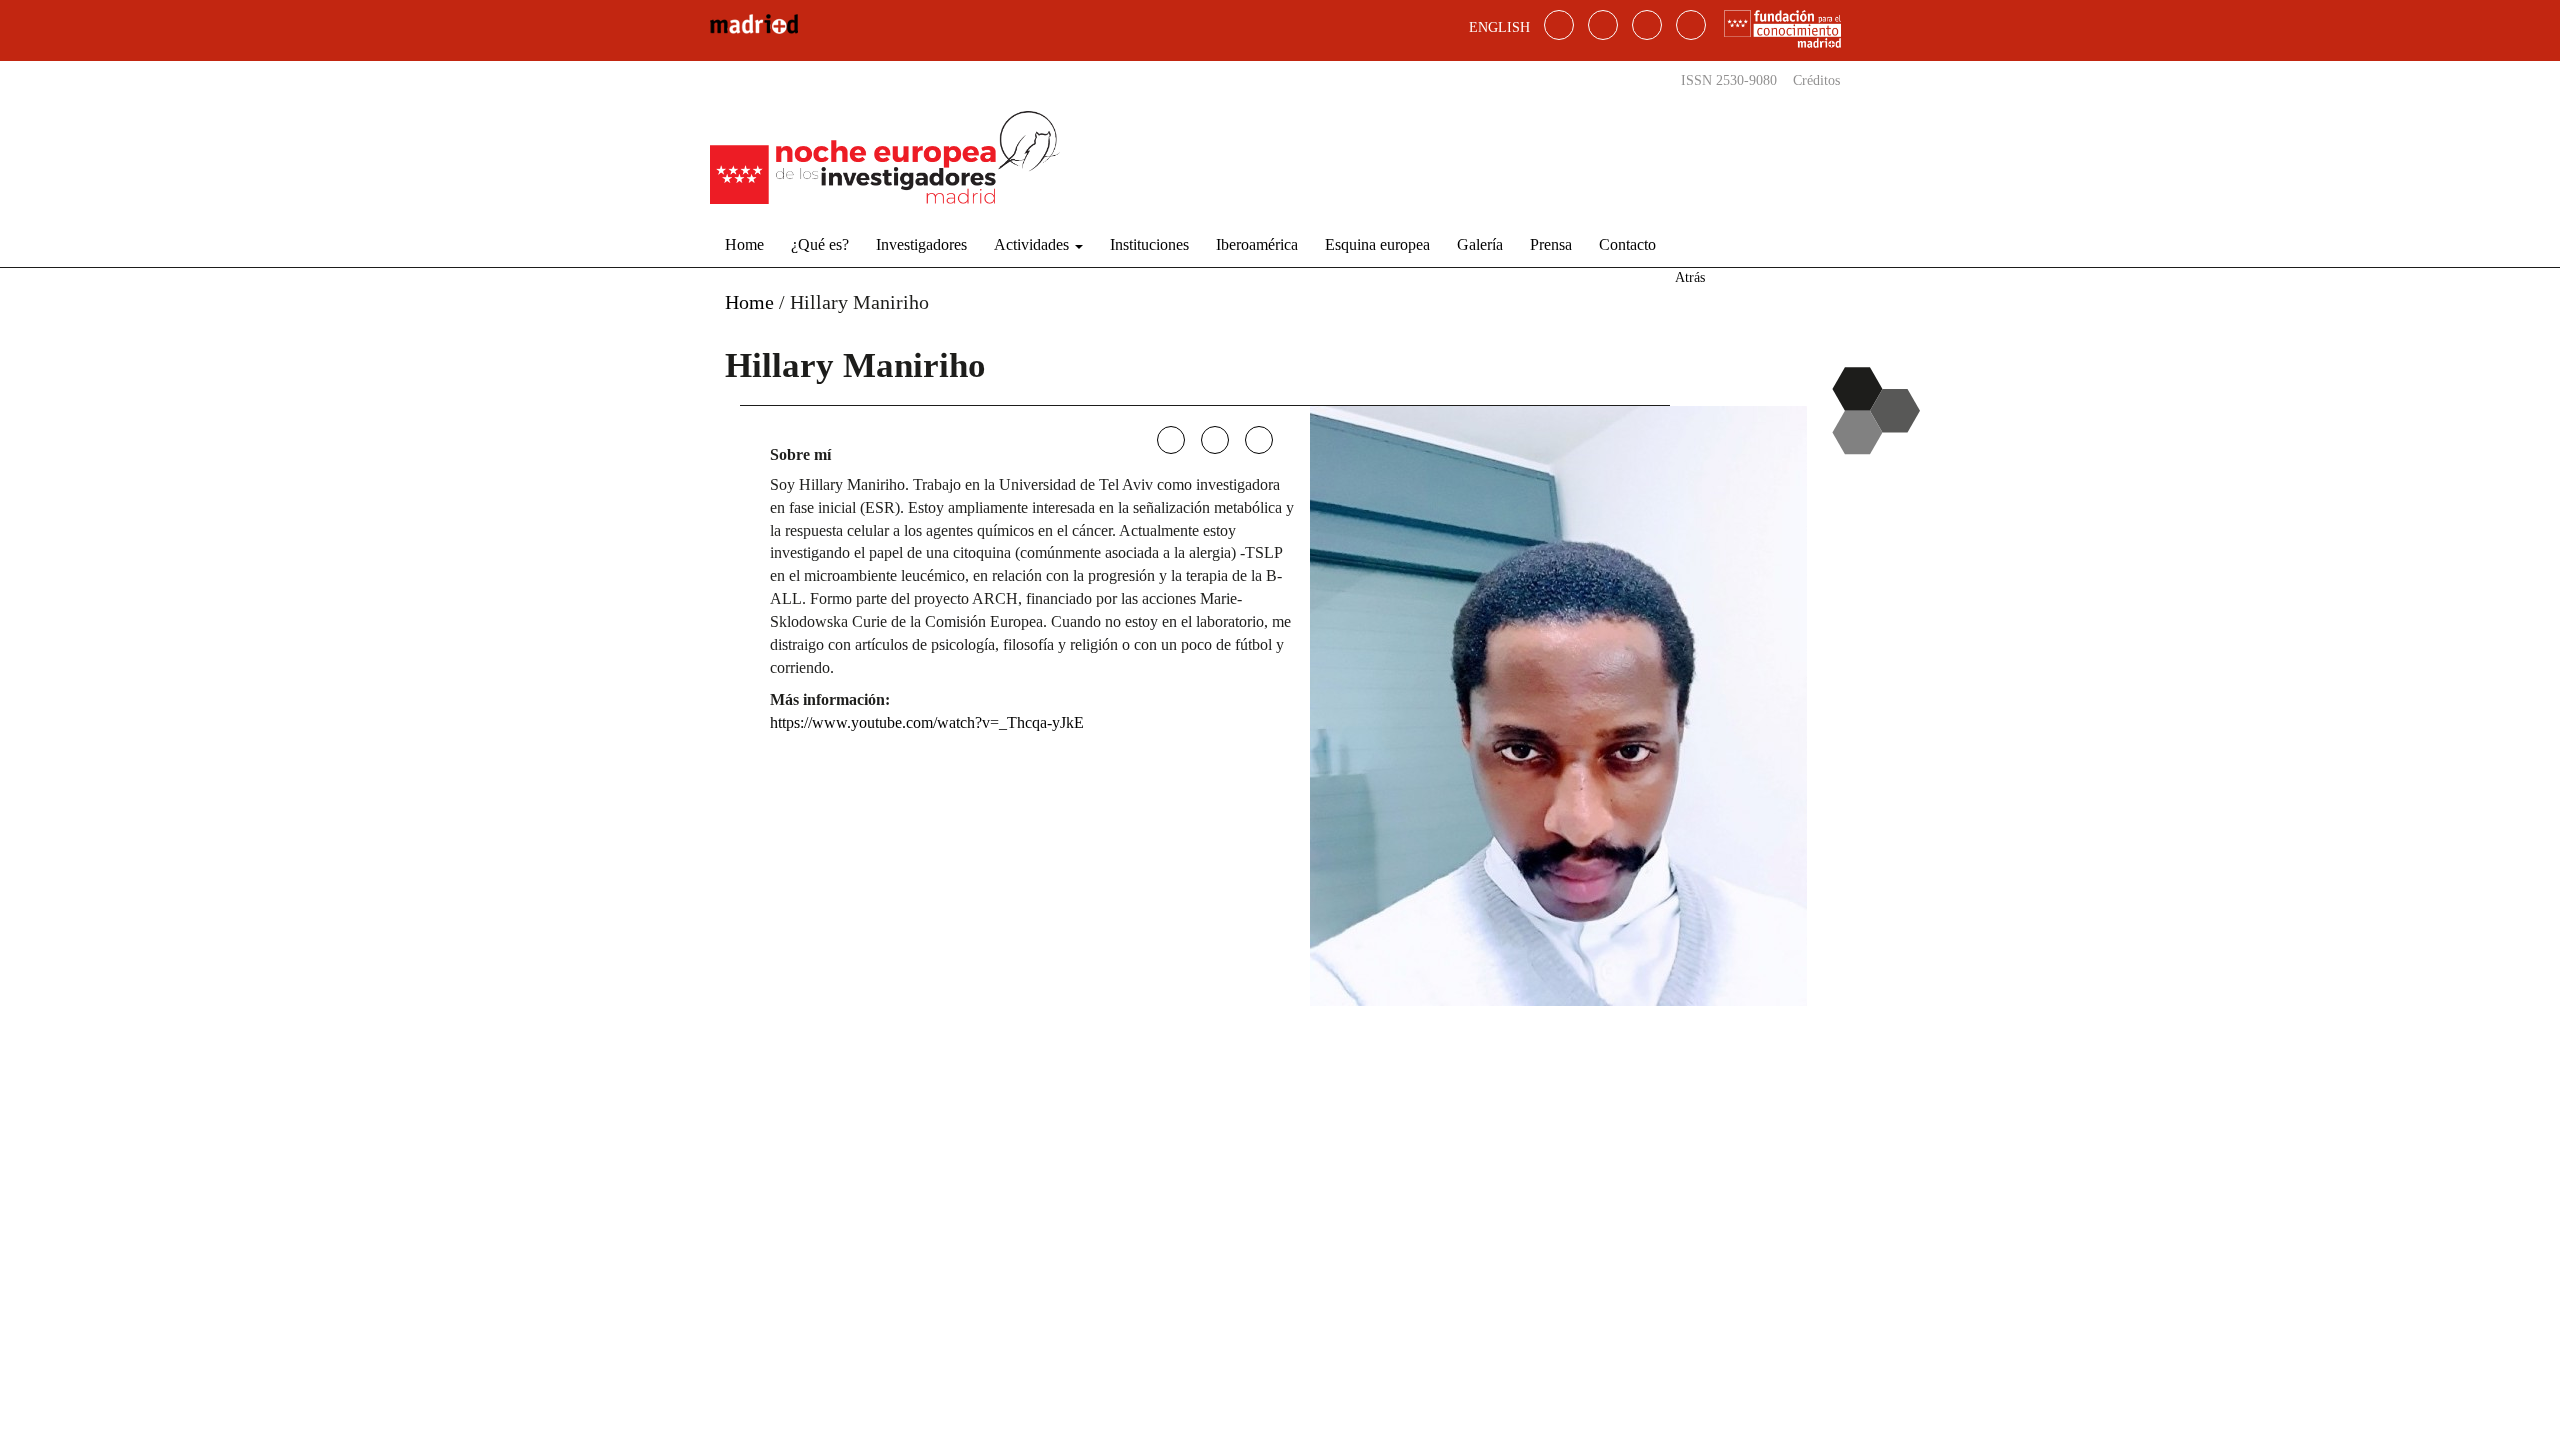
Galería (1480, 244)
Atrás (1690, 277)
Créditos (1816, 80)
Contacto (1627, 244)
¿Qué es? (820, 244)
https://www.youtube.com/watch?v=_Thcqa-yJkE (927, 722)
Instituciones (1149, 244)
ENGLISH (1499, 27)
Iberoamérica (1257, 244)
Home (744, 244)
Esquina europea (1377, 244)
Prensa (1551, 244)
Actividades (1033, 244)
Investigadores (921, 244)
